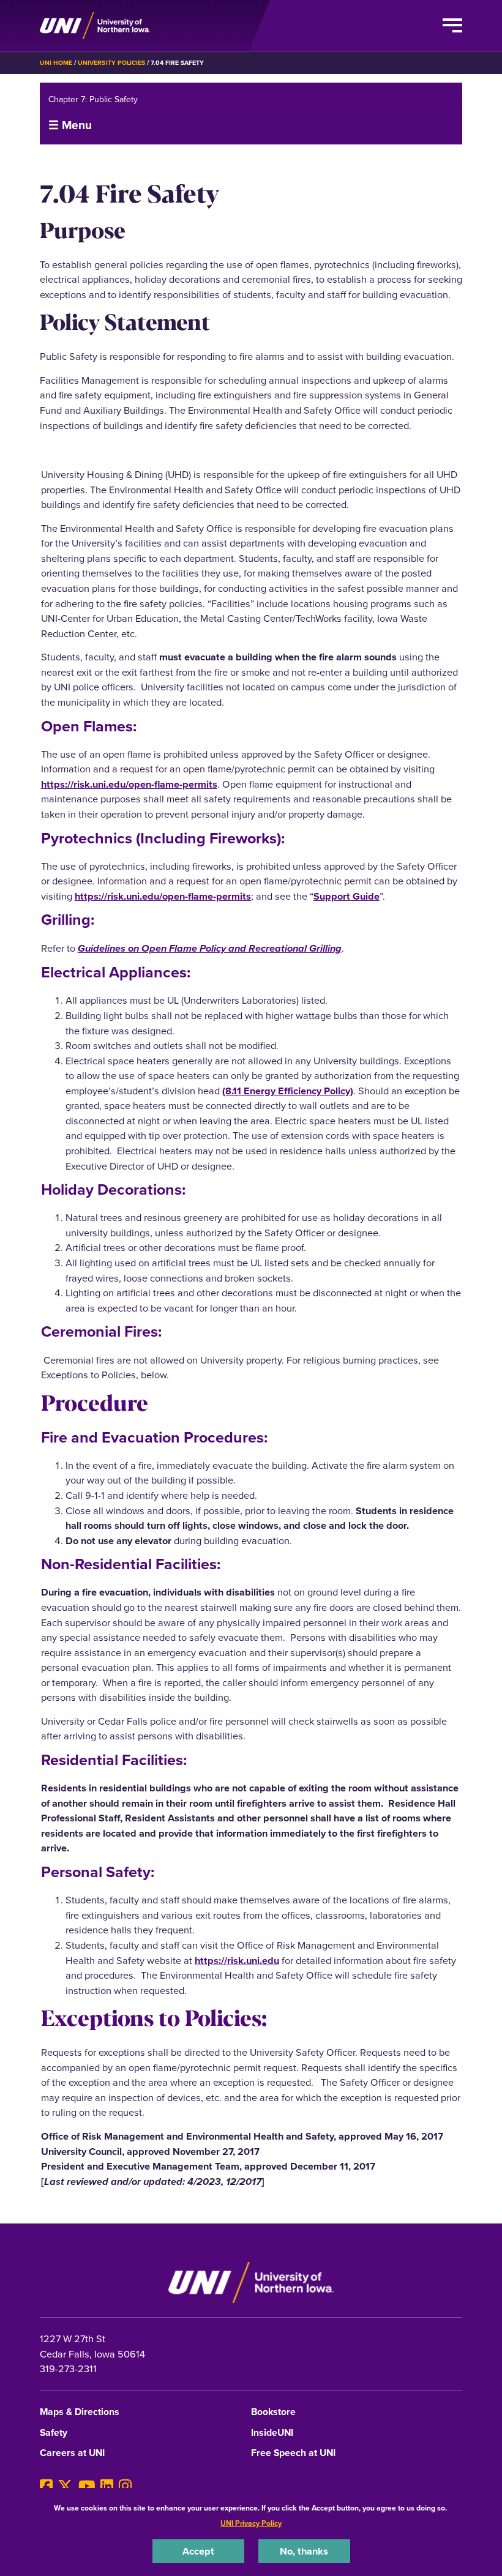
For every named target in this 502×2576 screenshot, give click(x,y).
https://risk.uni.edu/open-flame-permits (129, 784)
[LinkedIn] (107, 2486)
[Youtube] (87, 2486)
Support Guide (347, 896)
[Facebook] (46, 2486)
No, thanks (304, 2551)
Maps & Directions (80, 2412)
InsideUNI (272, 2433)
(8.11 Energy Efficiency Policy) (288, 1091)
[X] (65, 2486)
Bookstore (273, 2412)
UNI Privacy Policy (251, 2523)
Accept (198, 2551)
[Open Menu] (452, 26)
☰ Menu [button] (70, 125)
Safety (54, 2433)
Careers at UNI (72, 2453)
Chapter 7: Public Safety (93, 99)
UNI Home (56, 63)
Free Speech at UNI (293, 2453)
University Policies (111, 63)
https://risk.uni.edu (237, 1960)
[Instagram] (125, 2486)
